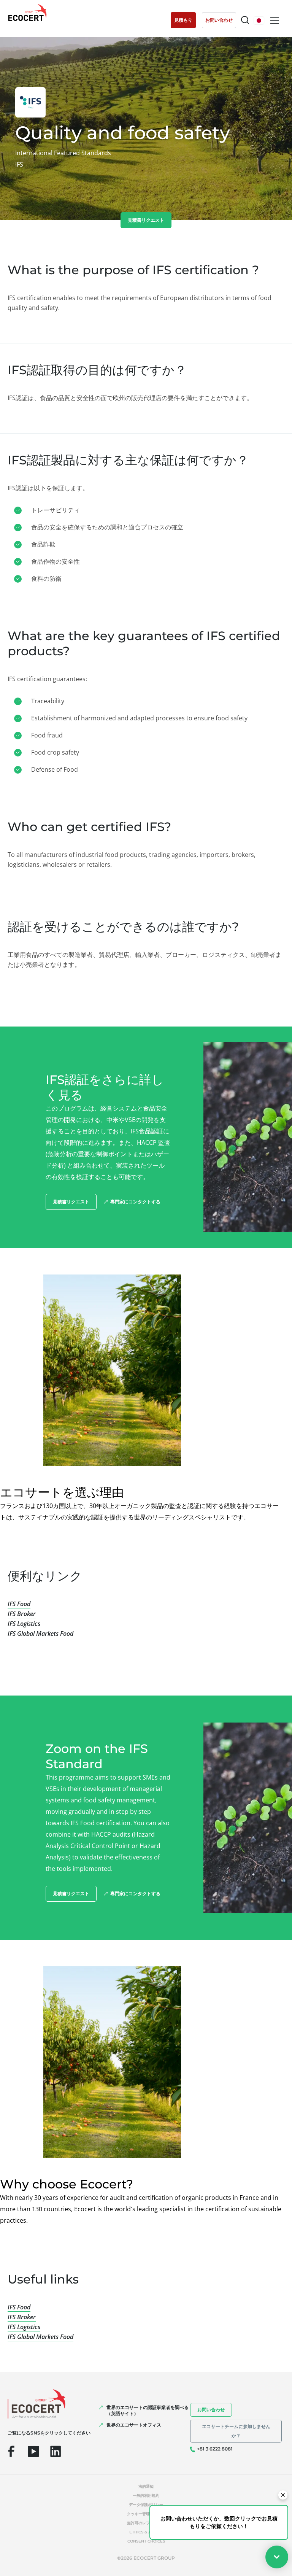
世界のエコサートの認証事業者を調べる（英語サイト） (148, 2410)
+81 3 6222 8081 (215, 2449)
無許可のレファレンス (146, 2523)
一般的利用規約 (146, 2496)
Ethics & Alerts (146, 2532)
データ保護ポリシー (146, 2505)
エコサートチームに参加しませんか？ (236, 2431)
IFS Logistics (24, 1624)
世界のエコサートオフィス (134, 2425)
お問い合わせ (211, 2410)
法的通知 (146, 2486)
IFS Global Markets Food (40, 1634)
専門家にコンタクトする (135, 1202)
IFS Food (19, 1604)
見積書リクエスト (146, 220)
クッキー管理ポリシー (146, 2514)
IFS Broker (22, 1614)
